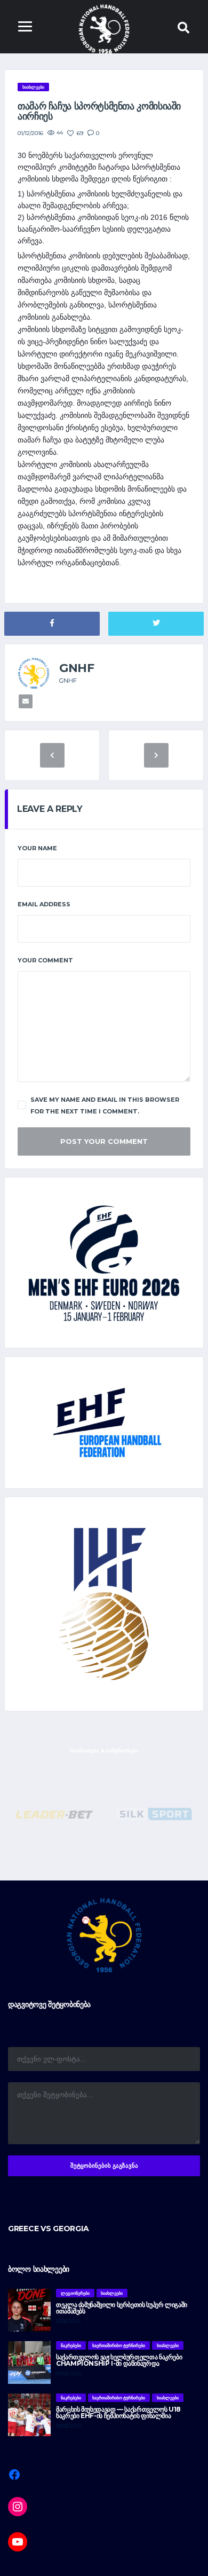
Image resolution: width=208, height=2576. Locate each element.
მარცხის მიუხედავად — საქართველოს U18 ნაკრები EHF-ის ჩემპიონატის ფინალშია (118, 2412)
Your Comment (45, 960)
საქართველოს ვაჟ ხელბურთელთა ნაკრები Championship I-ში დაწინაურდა (119, 2360)
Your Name (37, 848)
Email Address (44, 904)
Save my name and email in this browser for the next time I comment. (105, 1105)
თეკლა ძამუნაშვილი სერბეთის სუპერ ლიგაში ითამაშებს (122, 2308)
